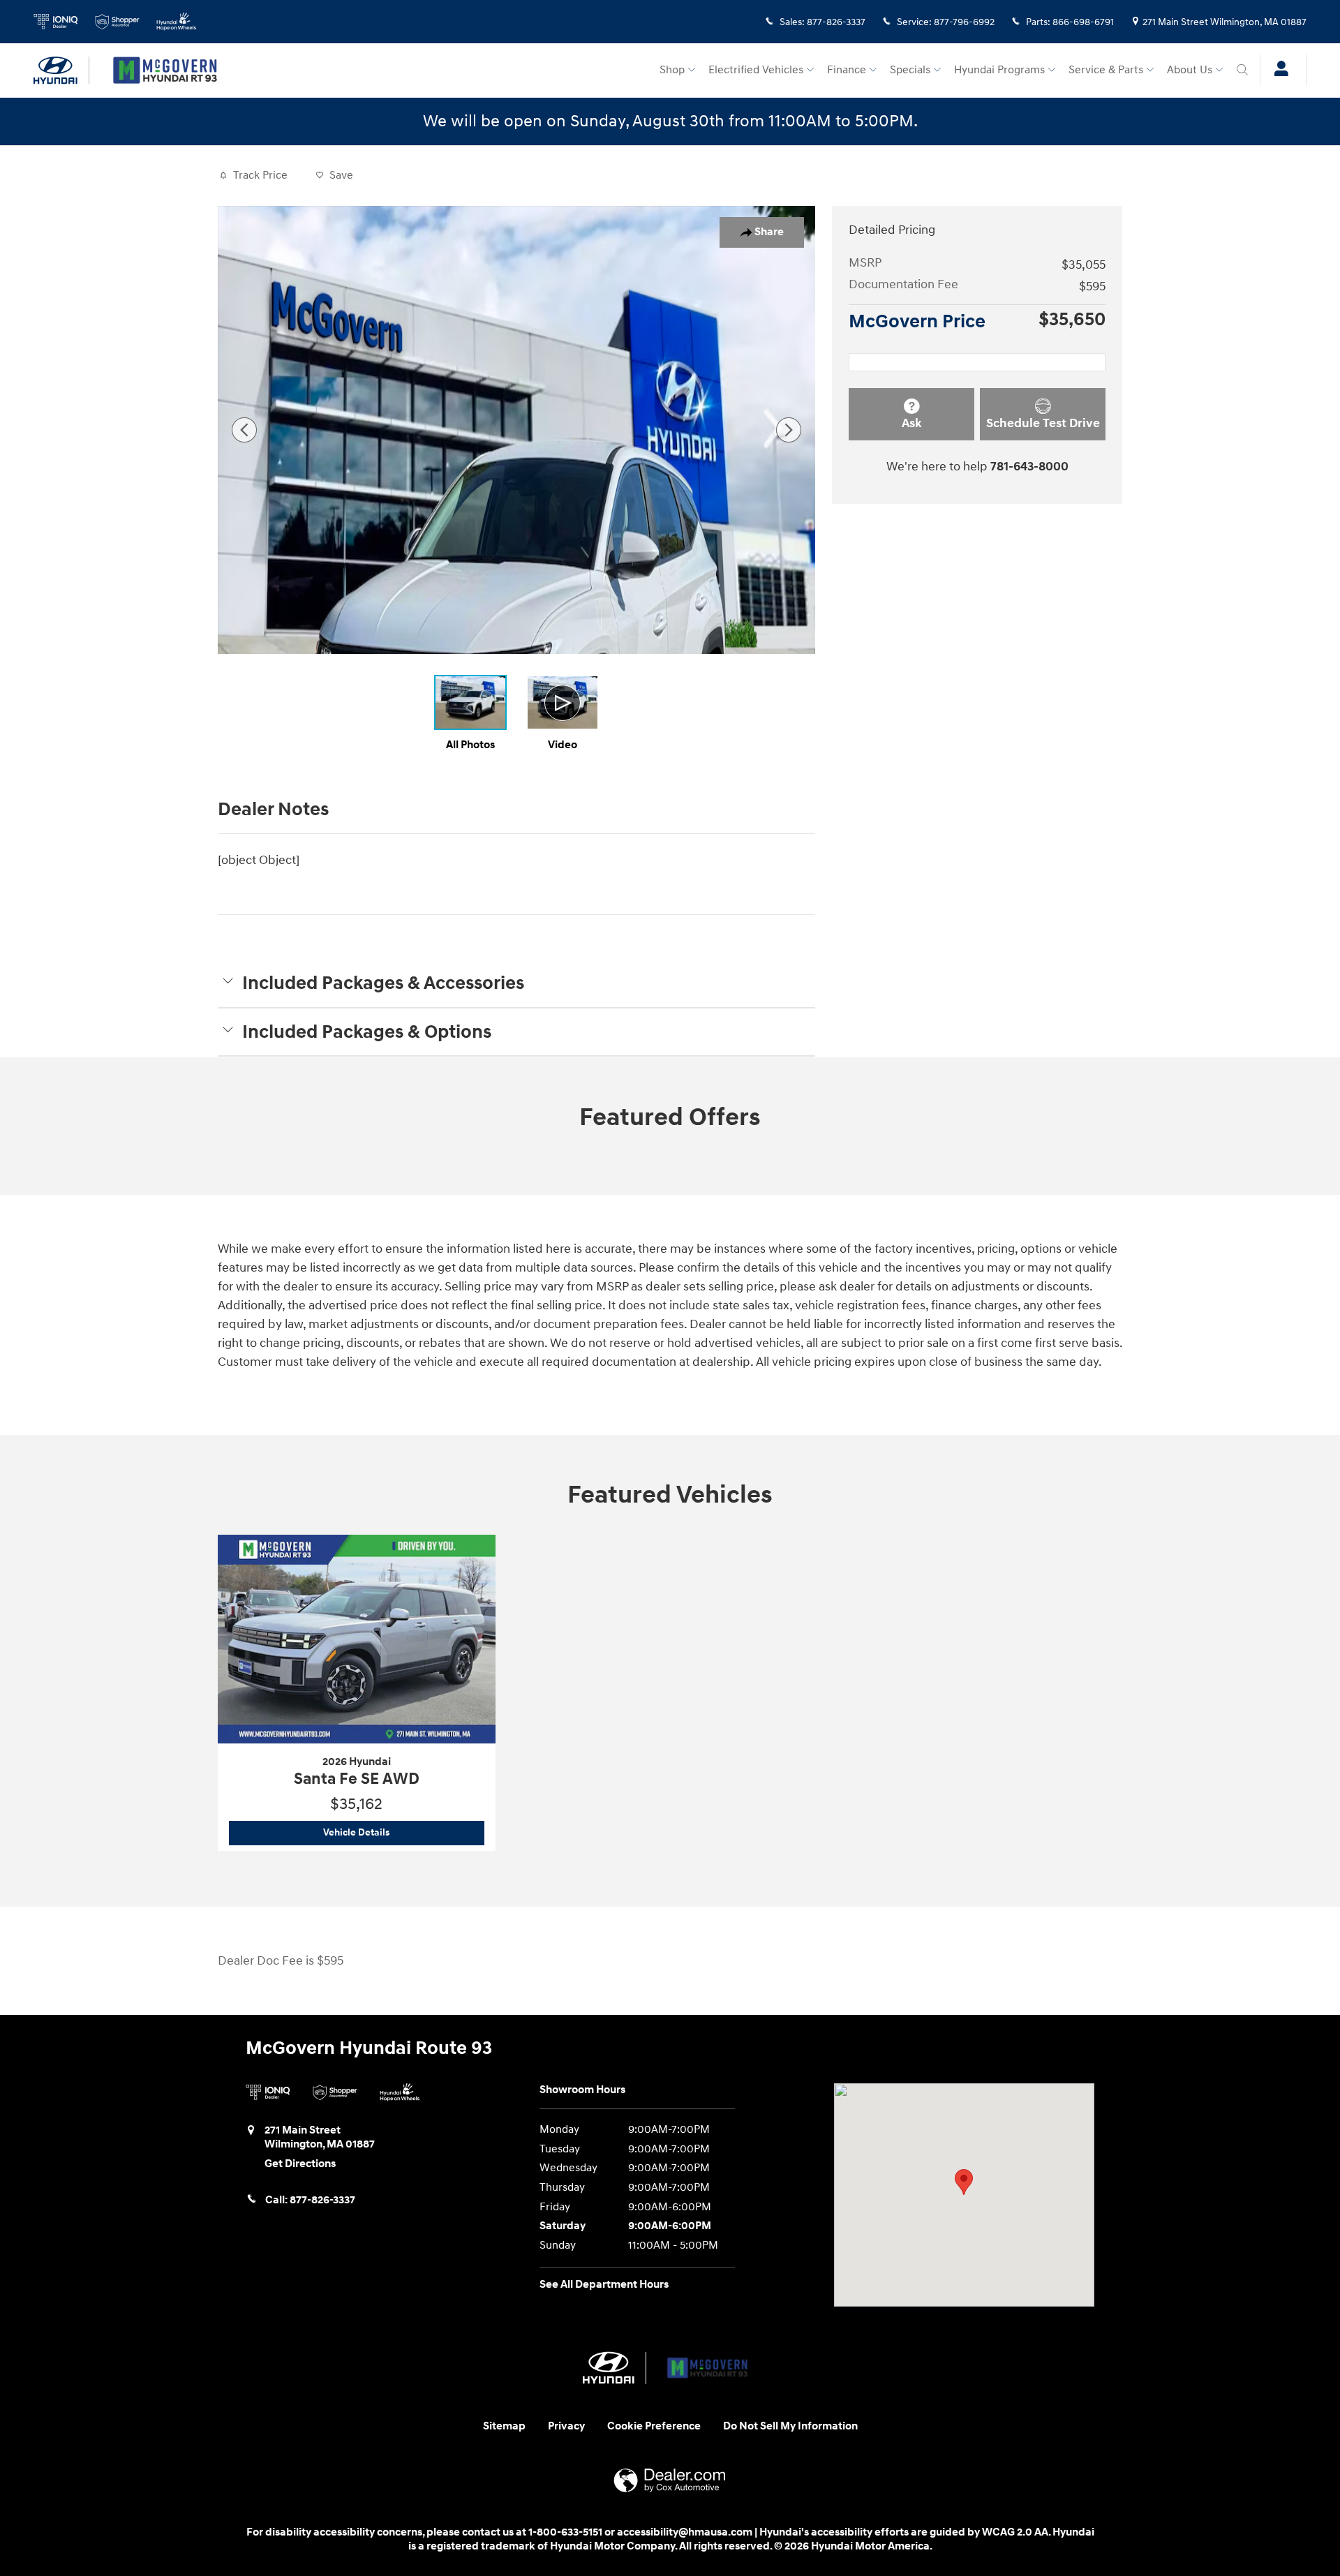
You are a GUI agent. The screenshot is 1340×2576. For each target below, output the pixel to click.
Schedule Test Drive (1043, 423)
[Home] (61, 70)
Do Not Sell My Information (790, 2426)
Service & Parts (1106, 70)
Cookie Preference (654, 2426)
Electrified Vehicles (756, 70)
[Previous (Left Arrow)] (244, 430)
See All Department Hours (604, 2285)
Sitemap (504, 2426)
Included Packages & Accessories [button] (383, 983)
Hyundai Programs (999, 70)
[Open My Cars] (1278, 70)
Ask (912, 423)
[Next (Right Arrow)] (789, 430)
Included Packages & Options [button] (367, 1032)
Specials (910, 70)
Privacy (566, 2426)
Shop (672, 70)
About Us (1190, 70)
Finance (847, 70)
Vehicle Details (403, 1832)
